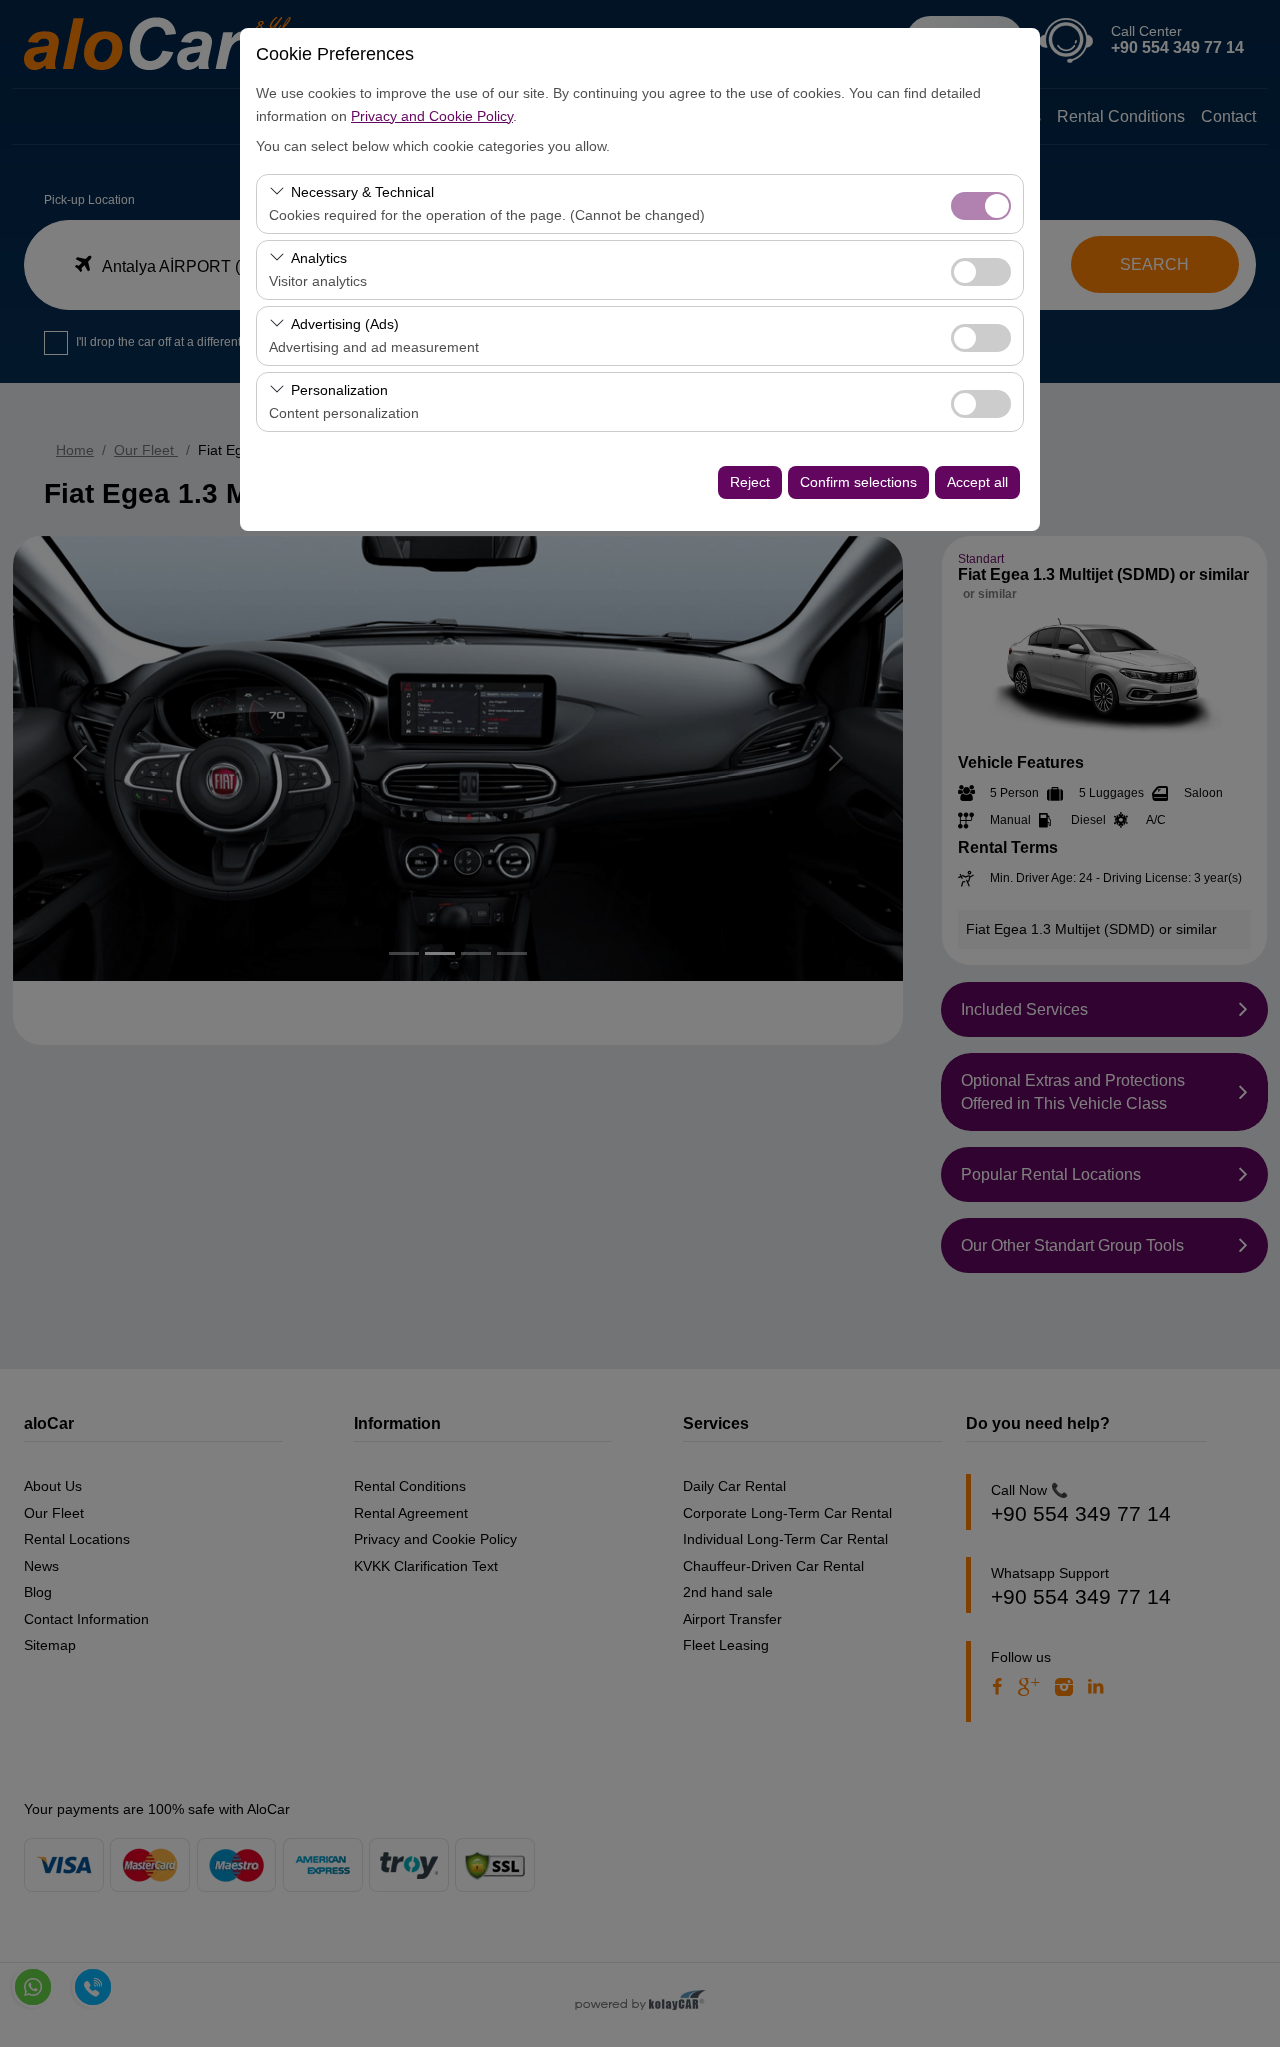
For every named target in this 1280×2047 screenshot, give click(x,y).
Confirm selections (858, 482)
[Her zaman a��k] (981, 203)
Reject (750, 482)
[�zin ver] (981, 269)
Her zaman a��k (981, 206)
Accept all (977, 482)
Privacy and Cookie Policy (432, 116)
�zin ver (981, 272)
